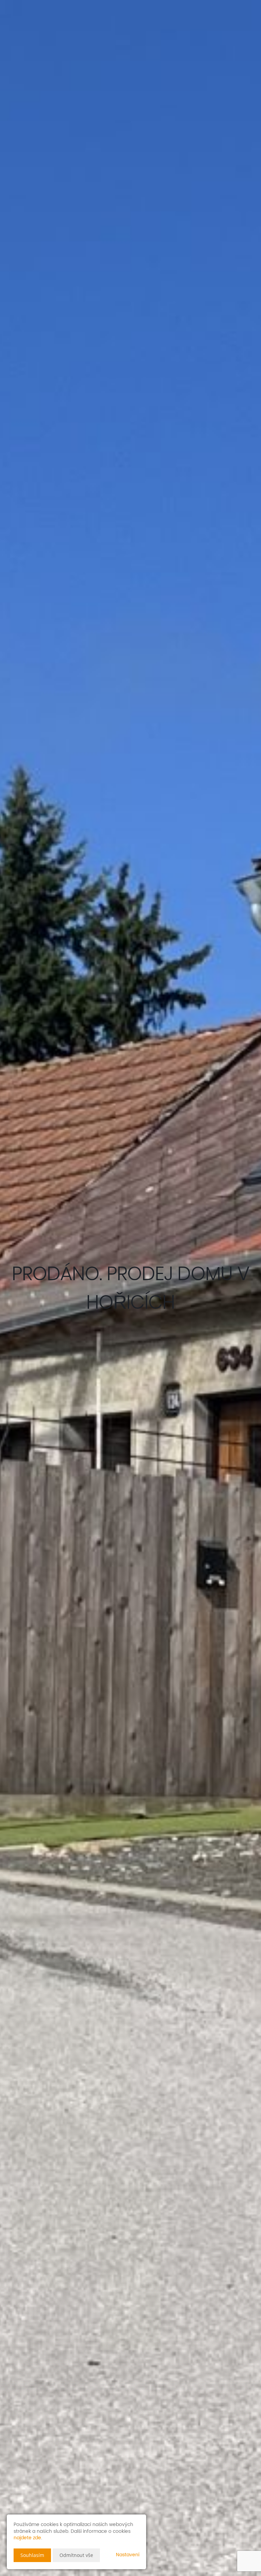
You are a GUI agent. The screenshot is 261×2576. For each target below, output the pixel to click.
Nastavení (128, 2555)
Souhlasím (32, 2555)
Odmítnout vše (76, 2555)
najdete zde (27, 2538)
